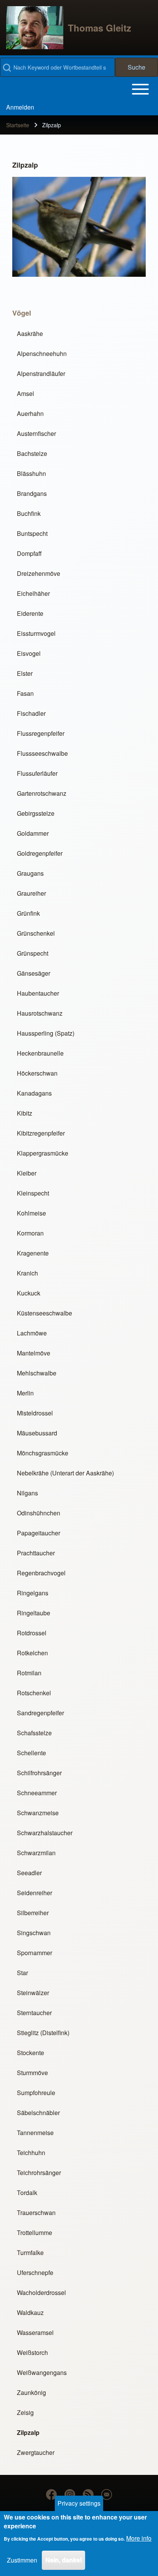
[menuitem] (20, 107)
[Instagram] (70, 2495)
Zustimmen (22, 2560)
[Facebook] (51, 2495)
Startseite (18, 125)
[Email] (107, 2495)
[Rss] (88, 2495)
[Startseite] (35, 28)
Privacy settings (79, 2503)
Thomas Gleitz (100, 28)
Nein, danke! (63, 2560)
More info (139, 2538)
